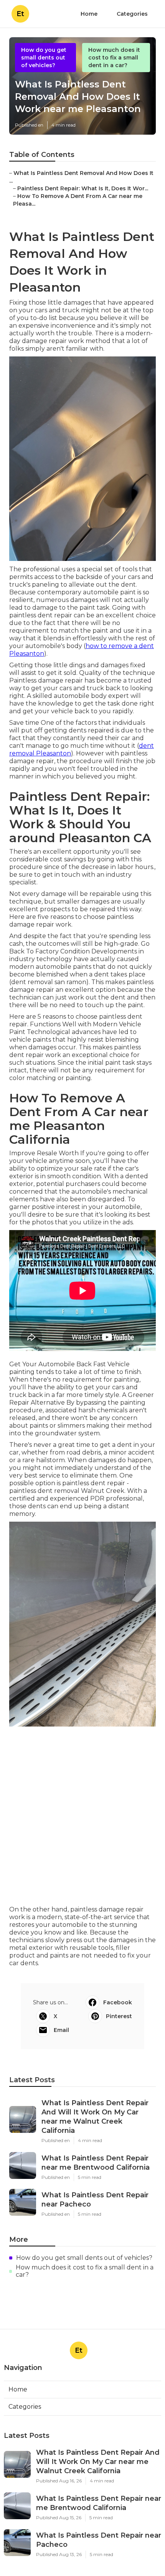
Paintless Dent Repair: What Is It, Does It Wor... (83, 188)
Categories (132, 14)
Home (89, 14)
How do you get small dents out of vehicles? (44, 58)
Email (61, 2030)
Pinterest (119, 2016)
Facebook (118, 2002)
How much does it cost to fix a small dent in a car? (114, 58)
